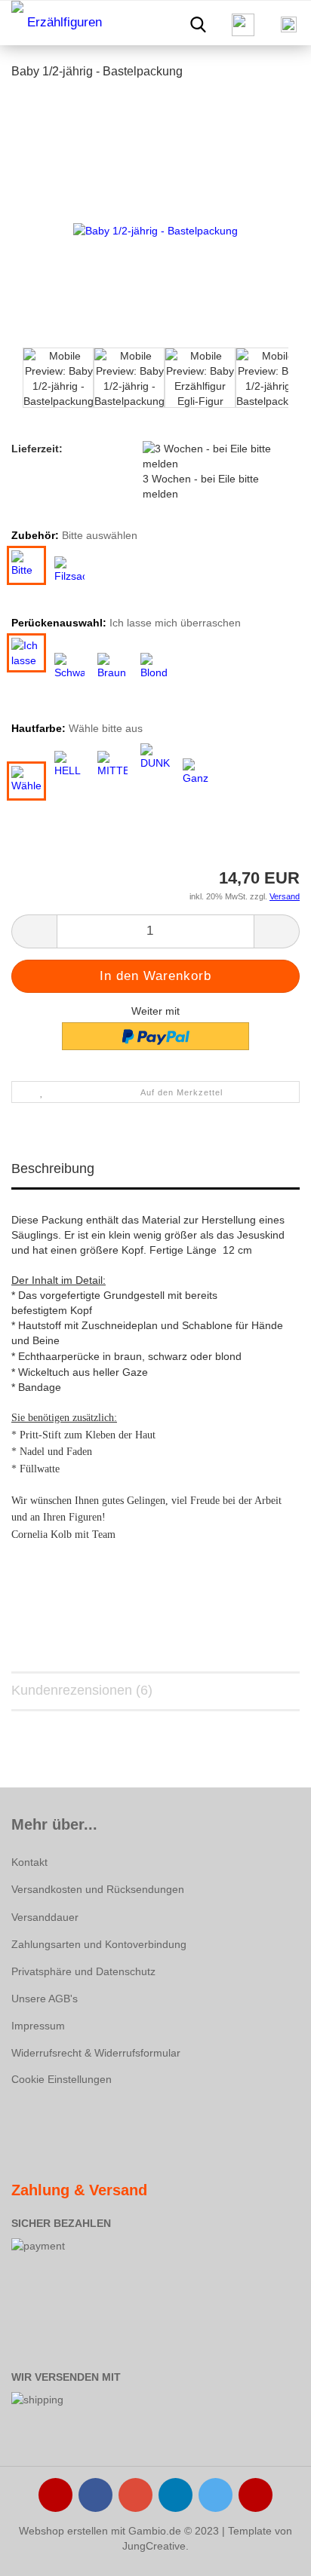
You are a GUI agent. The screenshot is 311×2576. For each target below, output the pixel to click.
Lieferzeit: (37, 449)
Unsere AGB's (45, 1999)
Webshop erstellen (63, 2531)
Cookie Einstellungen (62, 2079)
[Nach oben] (269, 2553)
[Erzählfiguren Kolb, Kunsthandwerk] (53, 23)
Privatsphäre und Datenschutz (83, 1971)
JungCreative (154, 2546)
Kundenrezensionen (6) (82, 1690)
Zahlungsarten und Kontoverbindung (99, 1944)
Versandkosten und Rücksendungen (98, 1889)
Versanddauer (45, 1917)
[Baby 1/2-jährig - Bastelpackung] (155, 230)
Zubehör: (74, 535)
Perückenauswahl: (126, 623)
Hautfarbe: (77, 728)
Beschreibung (53, 1169)
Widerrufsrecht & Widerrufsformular (96, 2053)
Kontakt (29, 1862)
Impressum (38, 2026)
